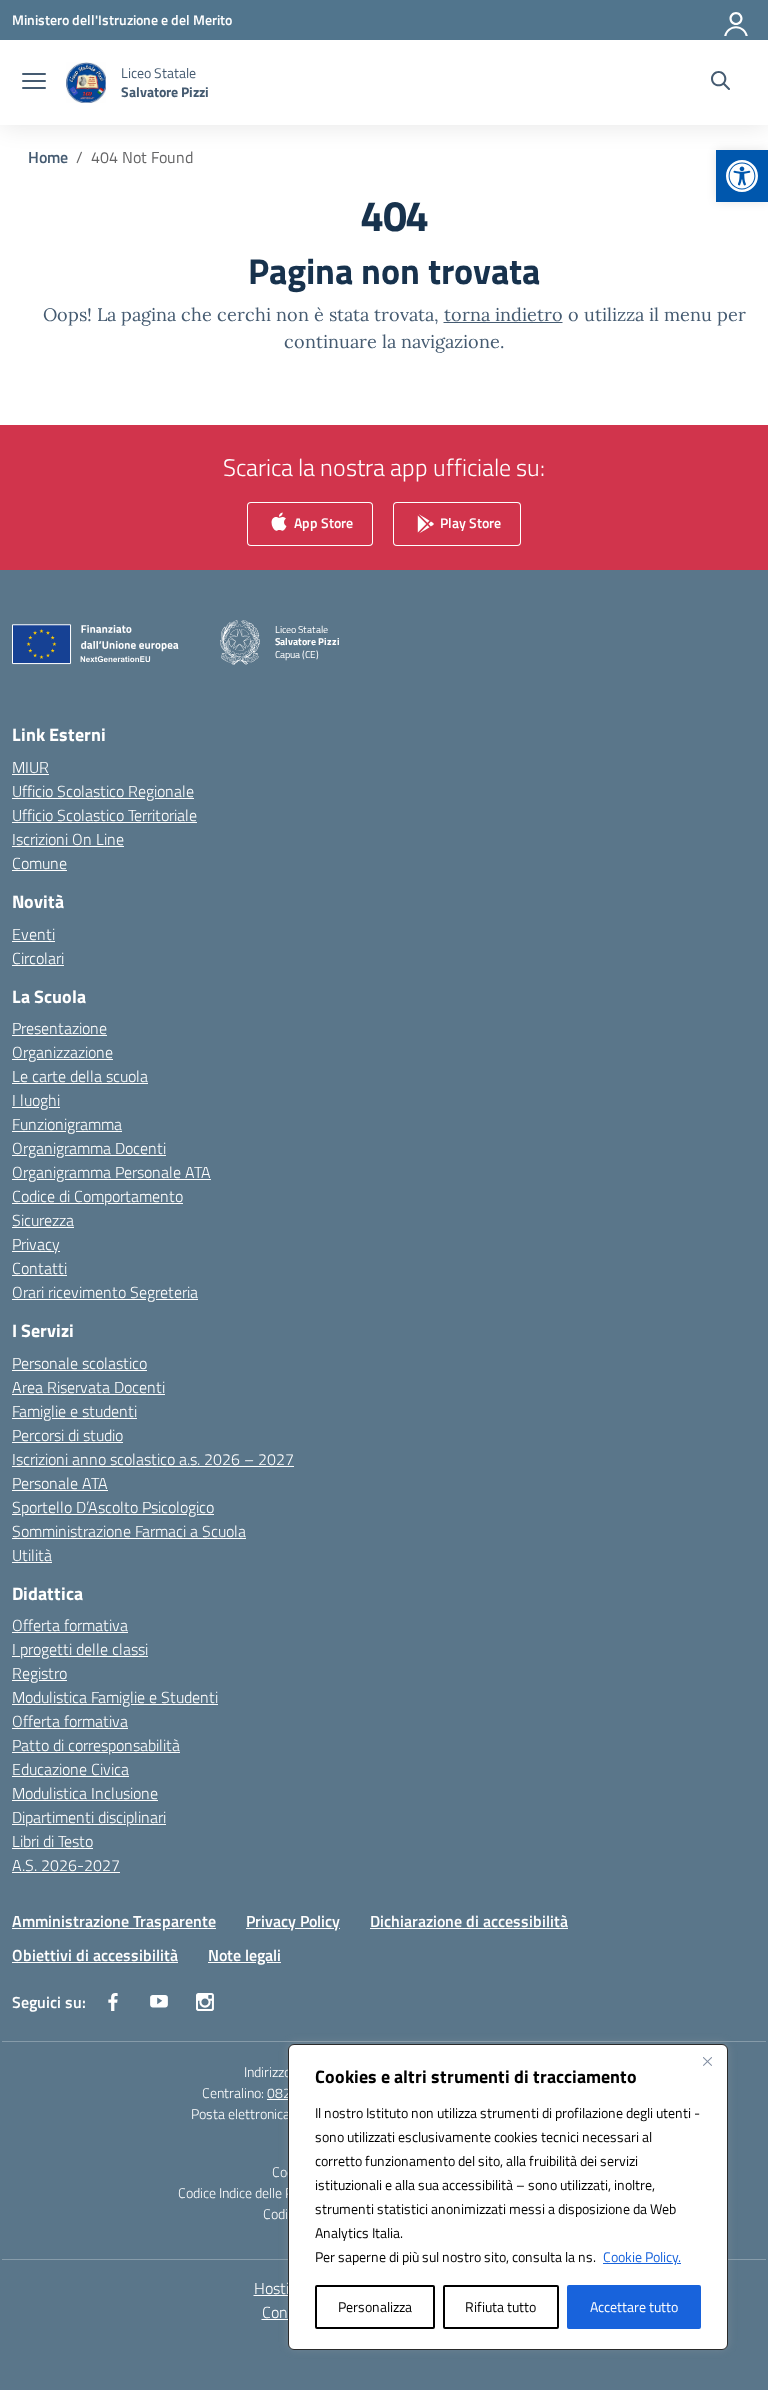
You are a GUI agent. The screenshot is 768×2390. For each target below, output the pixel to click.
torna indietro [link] (503, 314)
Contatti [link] (39, 1268)
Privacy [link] (36, 1244)
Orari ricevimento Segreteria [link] (105, 1292)
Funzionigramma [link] (67, 1124)
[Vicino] (707, 2061)
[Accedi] (737, 20)
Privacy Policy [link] (293, 1921)
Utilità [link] (32, 1555)
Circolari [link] (38, 958)
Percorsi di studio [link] (67, 1435)
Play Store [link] (469, 522)
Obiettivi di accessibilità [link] (95, 1955)
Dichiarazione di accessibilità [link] (469, 1921)
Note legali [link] (244, 1955)
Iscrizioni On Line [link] (68, 839)
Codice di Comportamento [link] (97, 1196)
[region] (508, 2197)
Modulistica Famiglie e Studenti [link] (115, 1697)
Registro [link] (39, 1673)
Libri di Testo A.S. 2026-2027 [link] (66, 1853)
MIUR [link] (30, 767)
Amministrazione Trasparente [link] (114, 1921)
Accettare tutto (634, 2306)
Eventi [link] (33, 934)
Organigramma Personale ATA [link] (111, 1172)
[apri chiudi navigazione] (34, 83)
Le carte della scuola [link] (80, 1076)
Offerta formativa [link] (70, 1625)
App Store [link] (322, 522)
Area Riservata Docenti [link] (88, 1387)
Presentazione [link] (59, 1028)
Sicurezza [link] (43, 1220)
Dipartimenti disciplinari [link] (89, 1817)
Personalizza (375, 2306)
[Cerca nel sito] (720, 83)
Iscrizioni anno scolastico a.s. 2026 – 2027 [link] (153, 1459)
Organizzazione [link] (62, 1052)
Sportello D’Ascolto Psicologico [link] (113, 1507)
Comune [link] (39, 863)
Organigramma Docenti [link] (89, 1148)
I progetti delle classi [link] (80, 1649)
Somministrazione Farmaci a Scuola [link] (129, 1531)
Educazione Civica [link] (70, 1769)
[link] (742, 176)
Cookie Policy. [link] (642, 2256)
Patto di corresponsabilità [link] (96, 1745)
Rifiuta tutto (500, 2306)
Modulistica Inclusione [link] (85, 1793)
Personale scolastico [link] (79, 1363)
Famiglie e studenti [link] (74, 1411)
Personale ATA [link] (60, 1483)
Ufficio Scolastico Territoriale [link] (104, 815)
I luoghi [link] (36, 1100)
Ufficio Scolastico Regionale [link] (103, 791)
